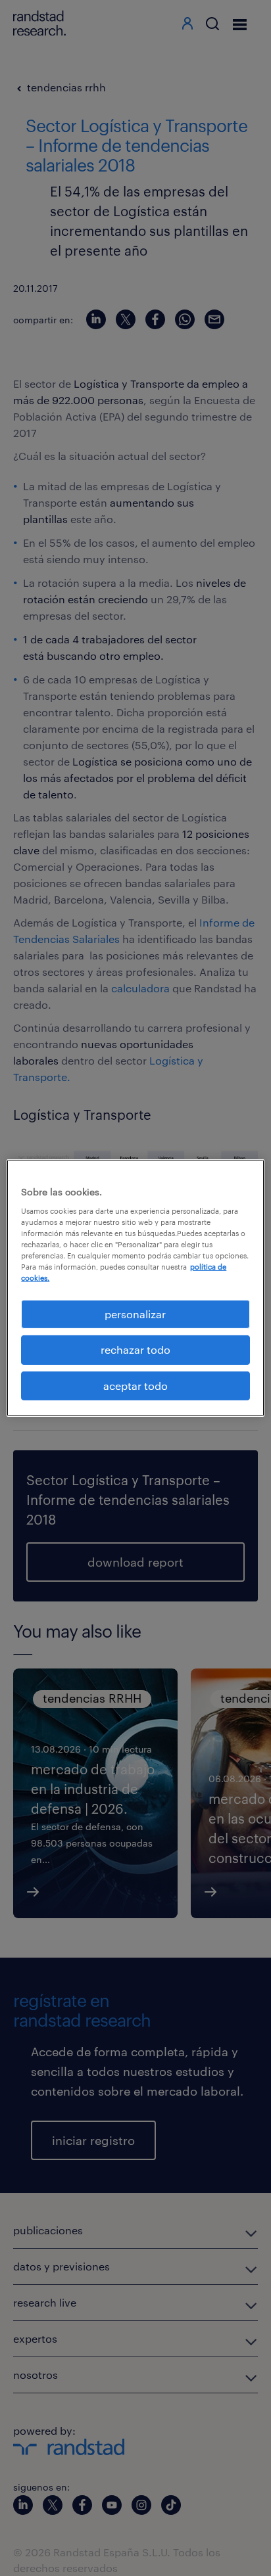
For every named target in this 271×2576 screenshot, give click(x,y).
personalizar (135, 1314)
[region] (135, 1288)
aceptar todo (135, 1386)
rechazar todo (135, 1349)
